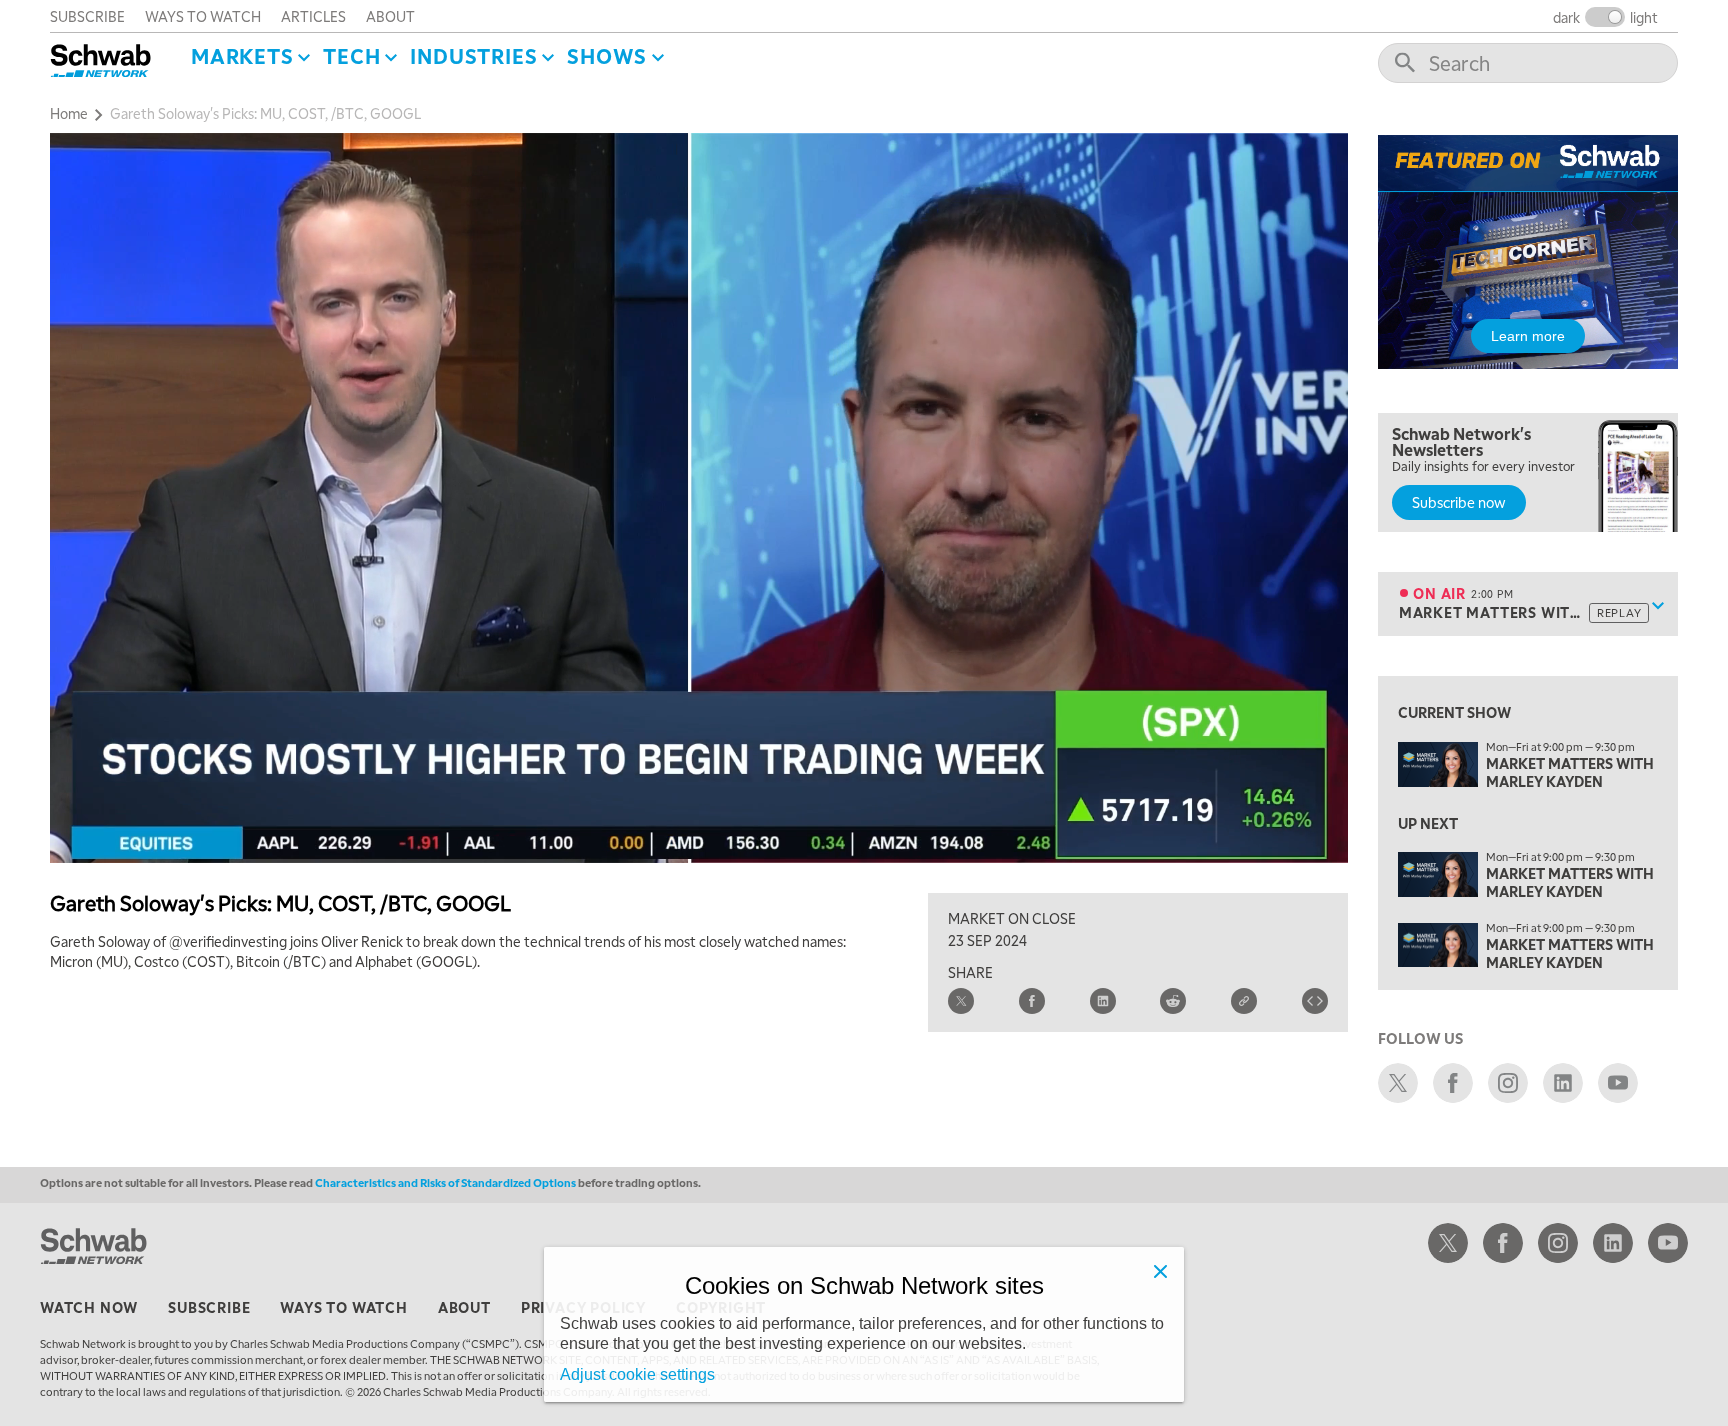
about (390, 16)
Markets (242, 56)
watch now (89, 1307)
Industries (473, 56)
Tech (351, 56)
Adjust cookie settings (637, 1374)
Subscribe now (1459, 502)
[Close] (1160, 1271)
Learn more (1528, 336)
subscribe (87, 16)
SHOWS (607, 56)
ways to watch (203, 16)
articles (313, 16)
